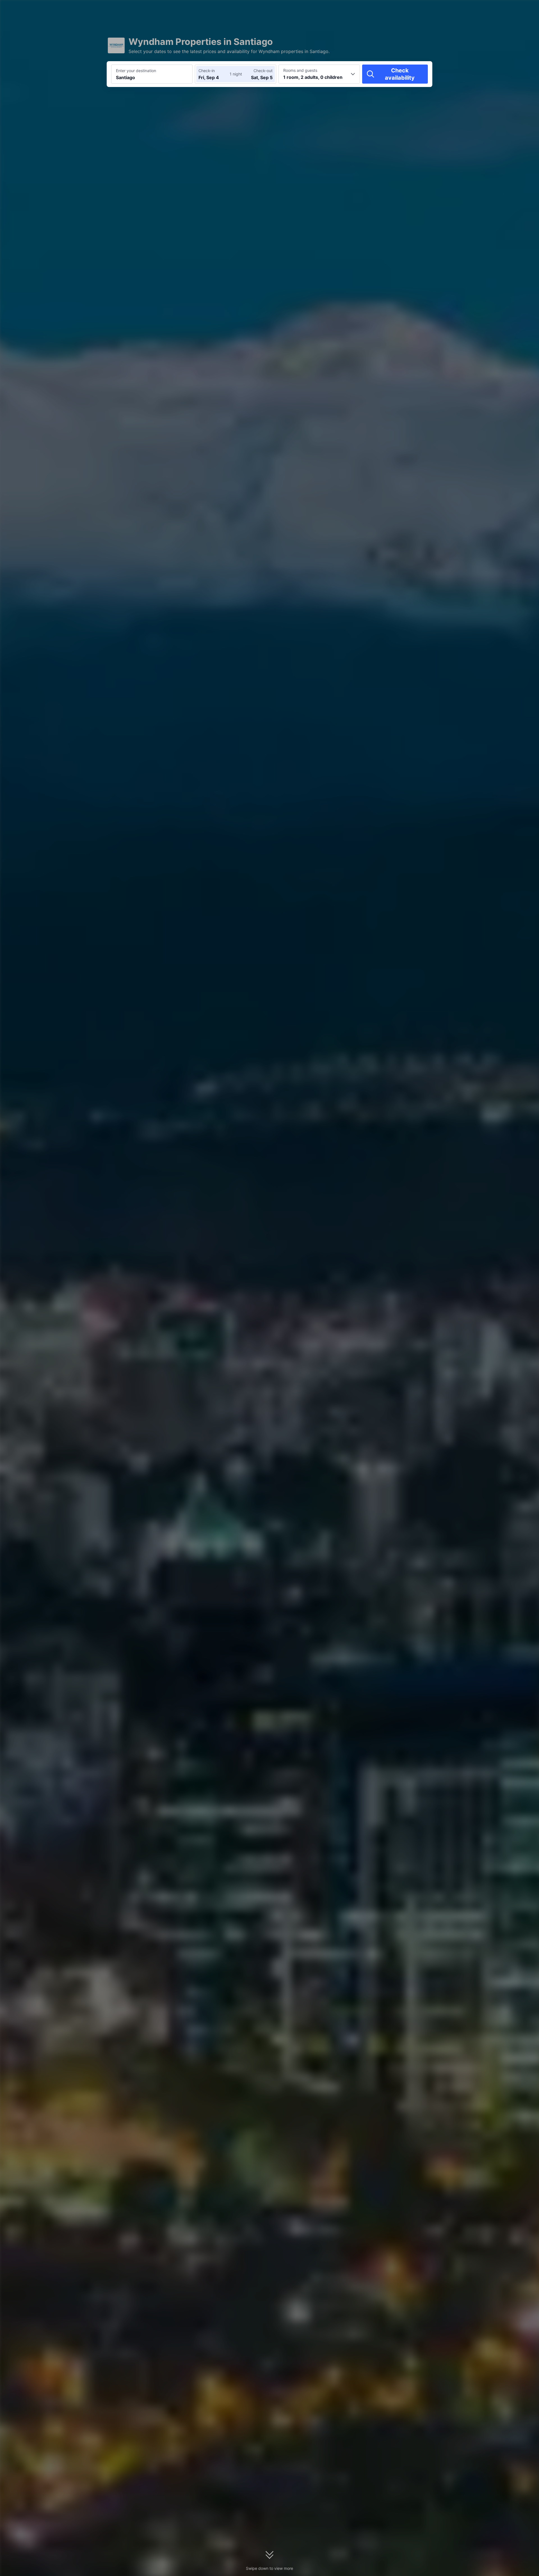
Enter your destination (136, 71)
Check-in (207, 71)
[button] (491, 9)
